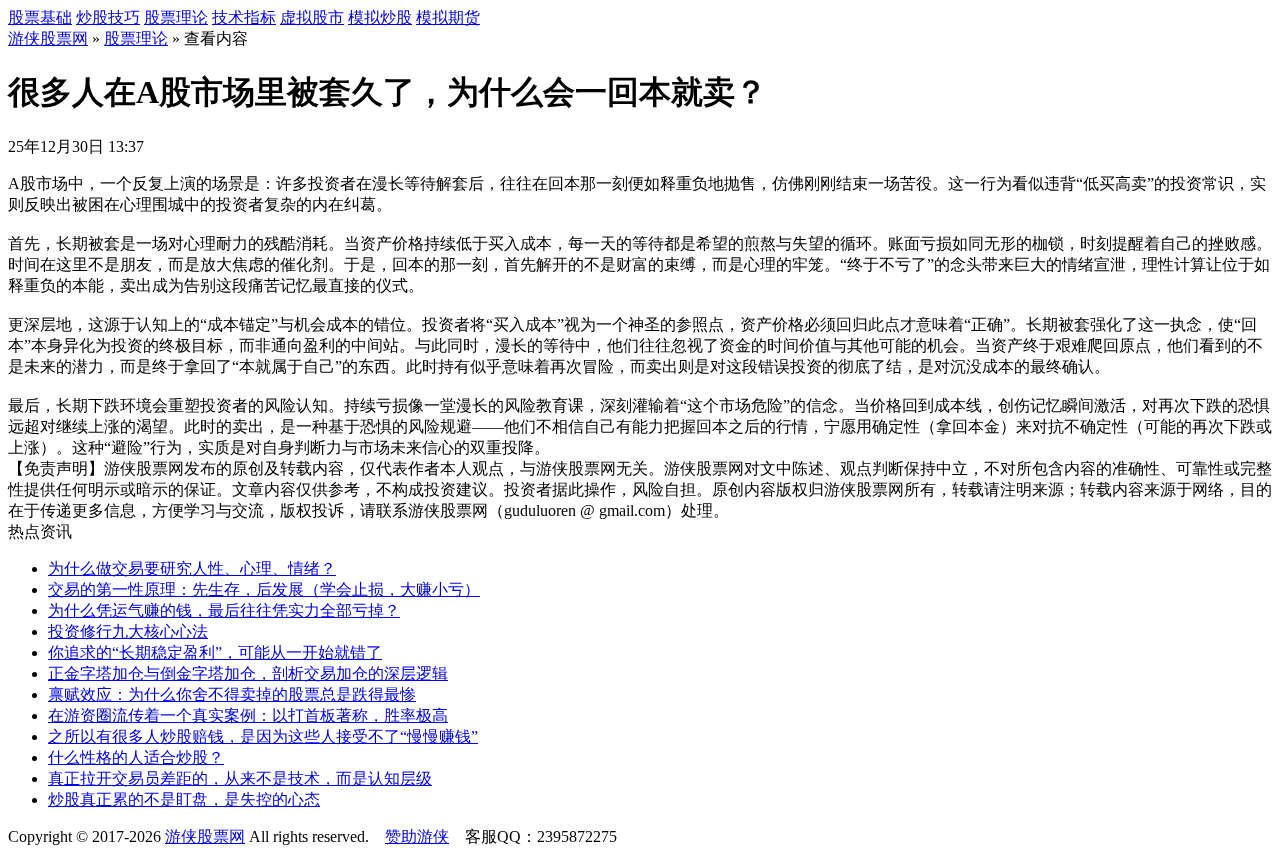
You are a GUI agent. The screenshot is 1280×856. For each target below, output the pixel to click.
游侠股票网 (48, 38)
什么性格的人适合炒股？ (136, 757)
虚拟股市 (312, 17)
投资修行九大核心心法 (128, 631)
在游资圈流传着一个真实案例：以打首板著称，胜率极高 (248, 715)
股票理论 (176, 17)
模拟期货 (448, 17)
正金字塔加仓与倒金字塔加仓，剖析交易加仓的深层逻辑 (248, 673)
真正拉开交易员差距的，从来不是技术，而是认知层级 (240, 778)
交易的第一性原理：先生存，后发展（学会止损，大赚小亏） (264, 589)
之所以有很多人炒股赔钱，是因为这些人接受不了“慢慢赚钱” (263, 736)
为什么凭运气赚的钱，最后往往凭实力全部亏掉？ (224, 610)
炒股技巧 (108, 17)
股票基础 (40, 17)
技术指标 (244, 17)
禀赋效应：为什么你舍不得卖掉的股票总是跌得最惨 (232, 694)
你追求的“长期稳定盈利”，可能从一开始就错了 (215, 652)
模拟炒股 (380, 17)
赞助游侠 (417, 836)
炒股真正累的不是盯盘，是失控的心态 (184, 799)
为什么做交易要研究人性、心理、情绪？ (192, 568)
